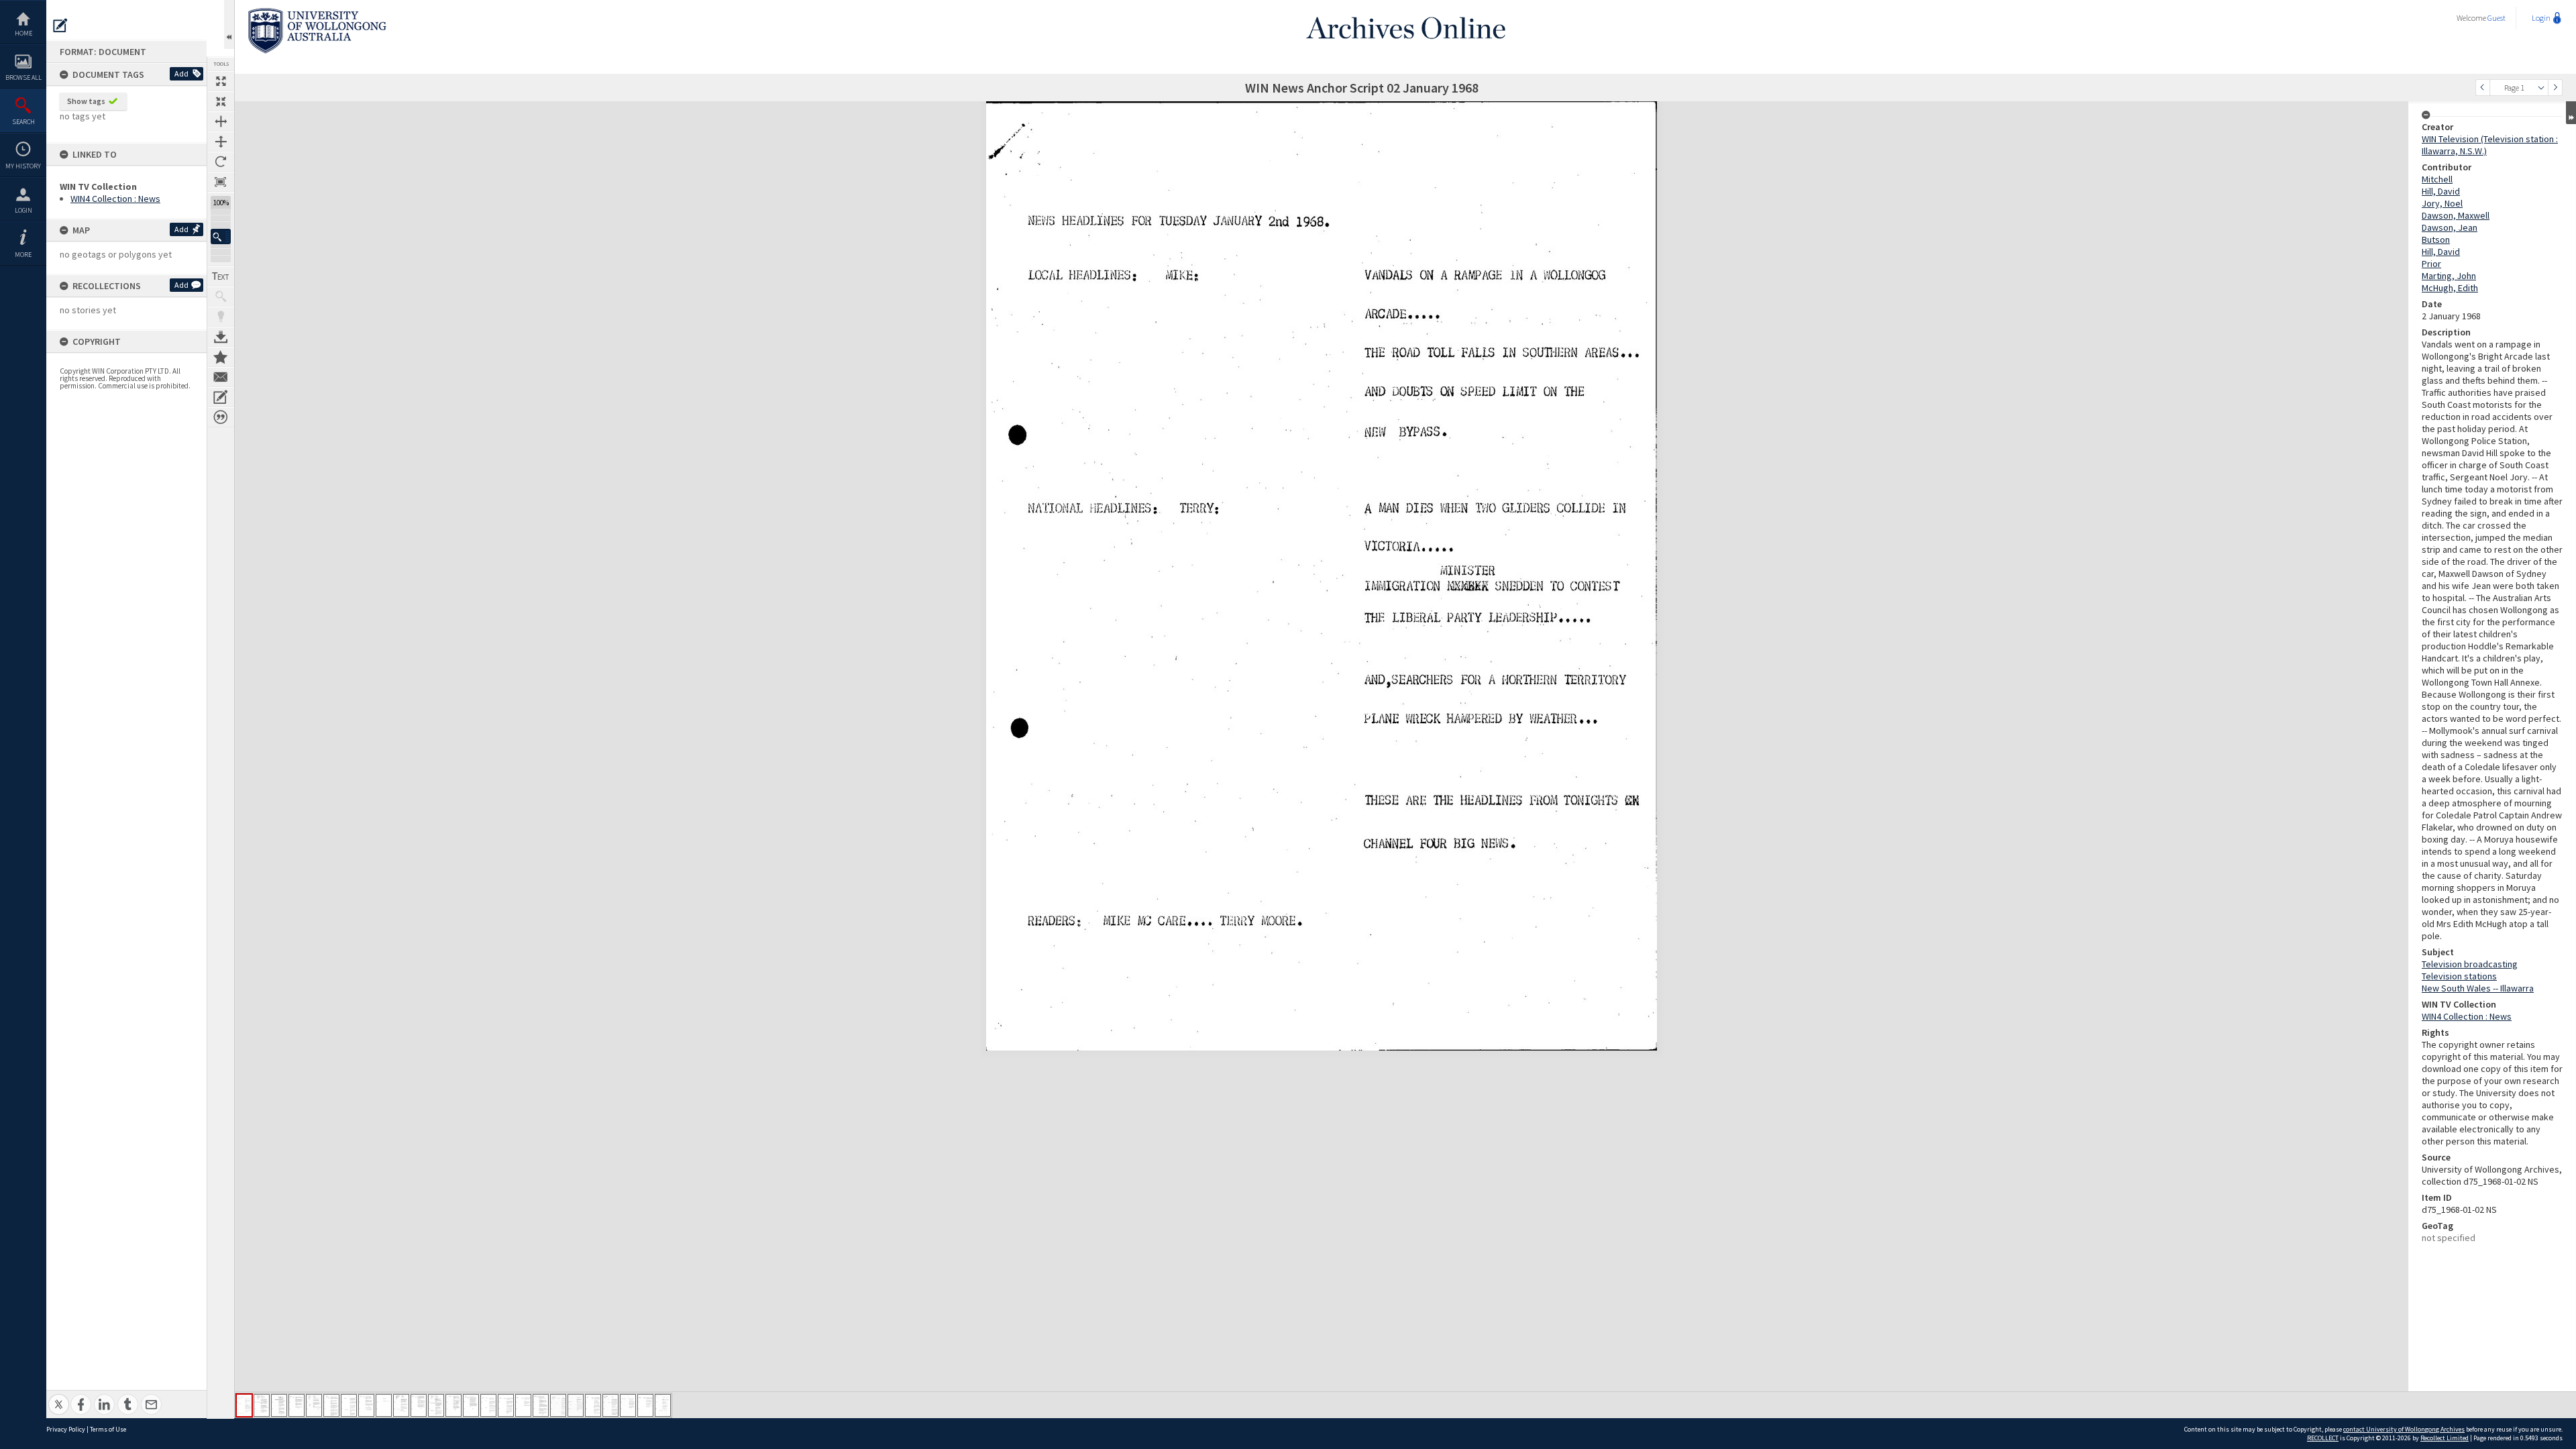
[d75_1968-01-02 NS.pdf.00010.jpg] (401, 1405)
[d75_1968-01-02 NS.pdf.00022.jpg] (610, 1405)
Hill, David (2441, 191)
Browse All (23, 77)
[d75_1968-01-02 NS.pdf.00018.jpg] (541, 1405)
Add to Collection (221, 357)
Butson (2436, 239)
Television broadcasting (2470, 964)
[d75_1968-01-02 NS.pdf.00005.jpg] (314, 1405)
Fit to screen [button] (221, 101)
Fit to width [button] (221, 121)
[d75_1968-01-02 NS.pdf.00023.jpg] (628, 1405)
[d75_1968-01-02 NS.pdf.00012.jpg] (436, 1405)
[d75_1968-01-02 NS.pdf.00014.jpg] (471, 1405)
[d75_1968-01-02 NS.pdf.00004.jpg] (297, 1405)
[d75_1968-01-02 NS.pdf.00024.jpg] (645, 1405)
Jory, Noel (2442, 203)
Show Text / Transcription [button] (221, 276)
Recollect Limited (2445, 1438)
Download (221, 337)
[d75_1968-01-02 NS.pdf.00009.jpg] (384, 1405)
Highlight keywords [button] (221, 317)
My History (23, 166)
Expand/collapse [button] (2571, 113)
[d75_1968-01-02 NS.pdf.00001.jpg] (244, 1405)
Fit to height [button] (221, 142)
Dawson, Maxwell (2456, 215)
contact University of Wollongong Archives (2404, 1429)
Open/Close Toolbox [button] (229, 24)
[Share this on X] (59, 1397)
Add (181, 73)
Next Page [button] (2555, 88)
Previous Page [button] (2483, 88)
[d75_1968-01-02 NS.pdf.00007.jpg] (349, 1405)
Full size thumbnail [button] (221, 81)
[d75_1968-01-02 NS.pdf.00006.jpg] (331, 1405)
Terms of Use (108, 1429)
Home (23, 33)
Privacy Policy (66, 1429)
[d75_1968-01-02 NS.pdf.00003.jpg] (279, 1405)
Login (23, 210)
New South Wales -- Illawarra (2478, 988)
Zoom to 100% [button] (221, 182)
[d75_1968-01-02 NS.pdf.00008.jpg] (366, 1405)
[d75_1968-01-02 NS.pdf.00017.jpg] (523, 1405)
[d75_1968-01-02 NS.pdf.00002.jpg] (262, 1405)
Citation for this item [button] (221, 417)
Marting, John (2449, 276)
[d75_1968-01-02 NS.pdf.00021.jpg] (593, 1405)
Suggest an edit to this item (60, 25)
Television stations (2459, 976)
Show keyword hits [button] (221, 297)
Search (23, 122)
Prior (2431, 264)
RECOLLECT (2323, 1438)
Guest (2497, 18)
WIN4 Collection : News (115, 199)
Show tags (86, 101)
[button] (221, 236)
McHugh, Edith (2450, 288)
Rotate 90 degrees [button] (221, 162)
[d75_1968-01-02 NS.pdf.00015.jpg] (488, 1405)
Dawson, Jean (2450, 227)
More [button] (23, 255)
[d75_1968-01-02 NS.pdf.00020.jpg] (576, 1405)
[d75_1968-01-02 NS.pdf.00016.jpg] (506, 1405)
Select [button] (2541, 88)
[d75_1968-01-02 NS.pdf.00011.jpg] (419, 1405)
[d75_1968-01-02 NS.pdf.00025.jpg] (663, 1405)
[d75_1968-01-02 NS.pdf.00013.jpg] (453, 1405)
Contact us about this (221, 377)
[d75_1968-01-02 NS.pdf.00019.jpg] (558, 1405)
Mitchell (2437, 179)
